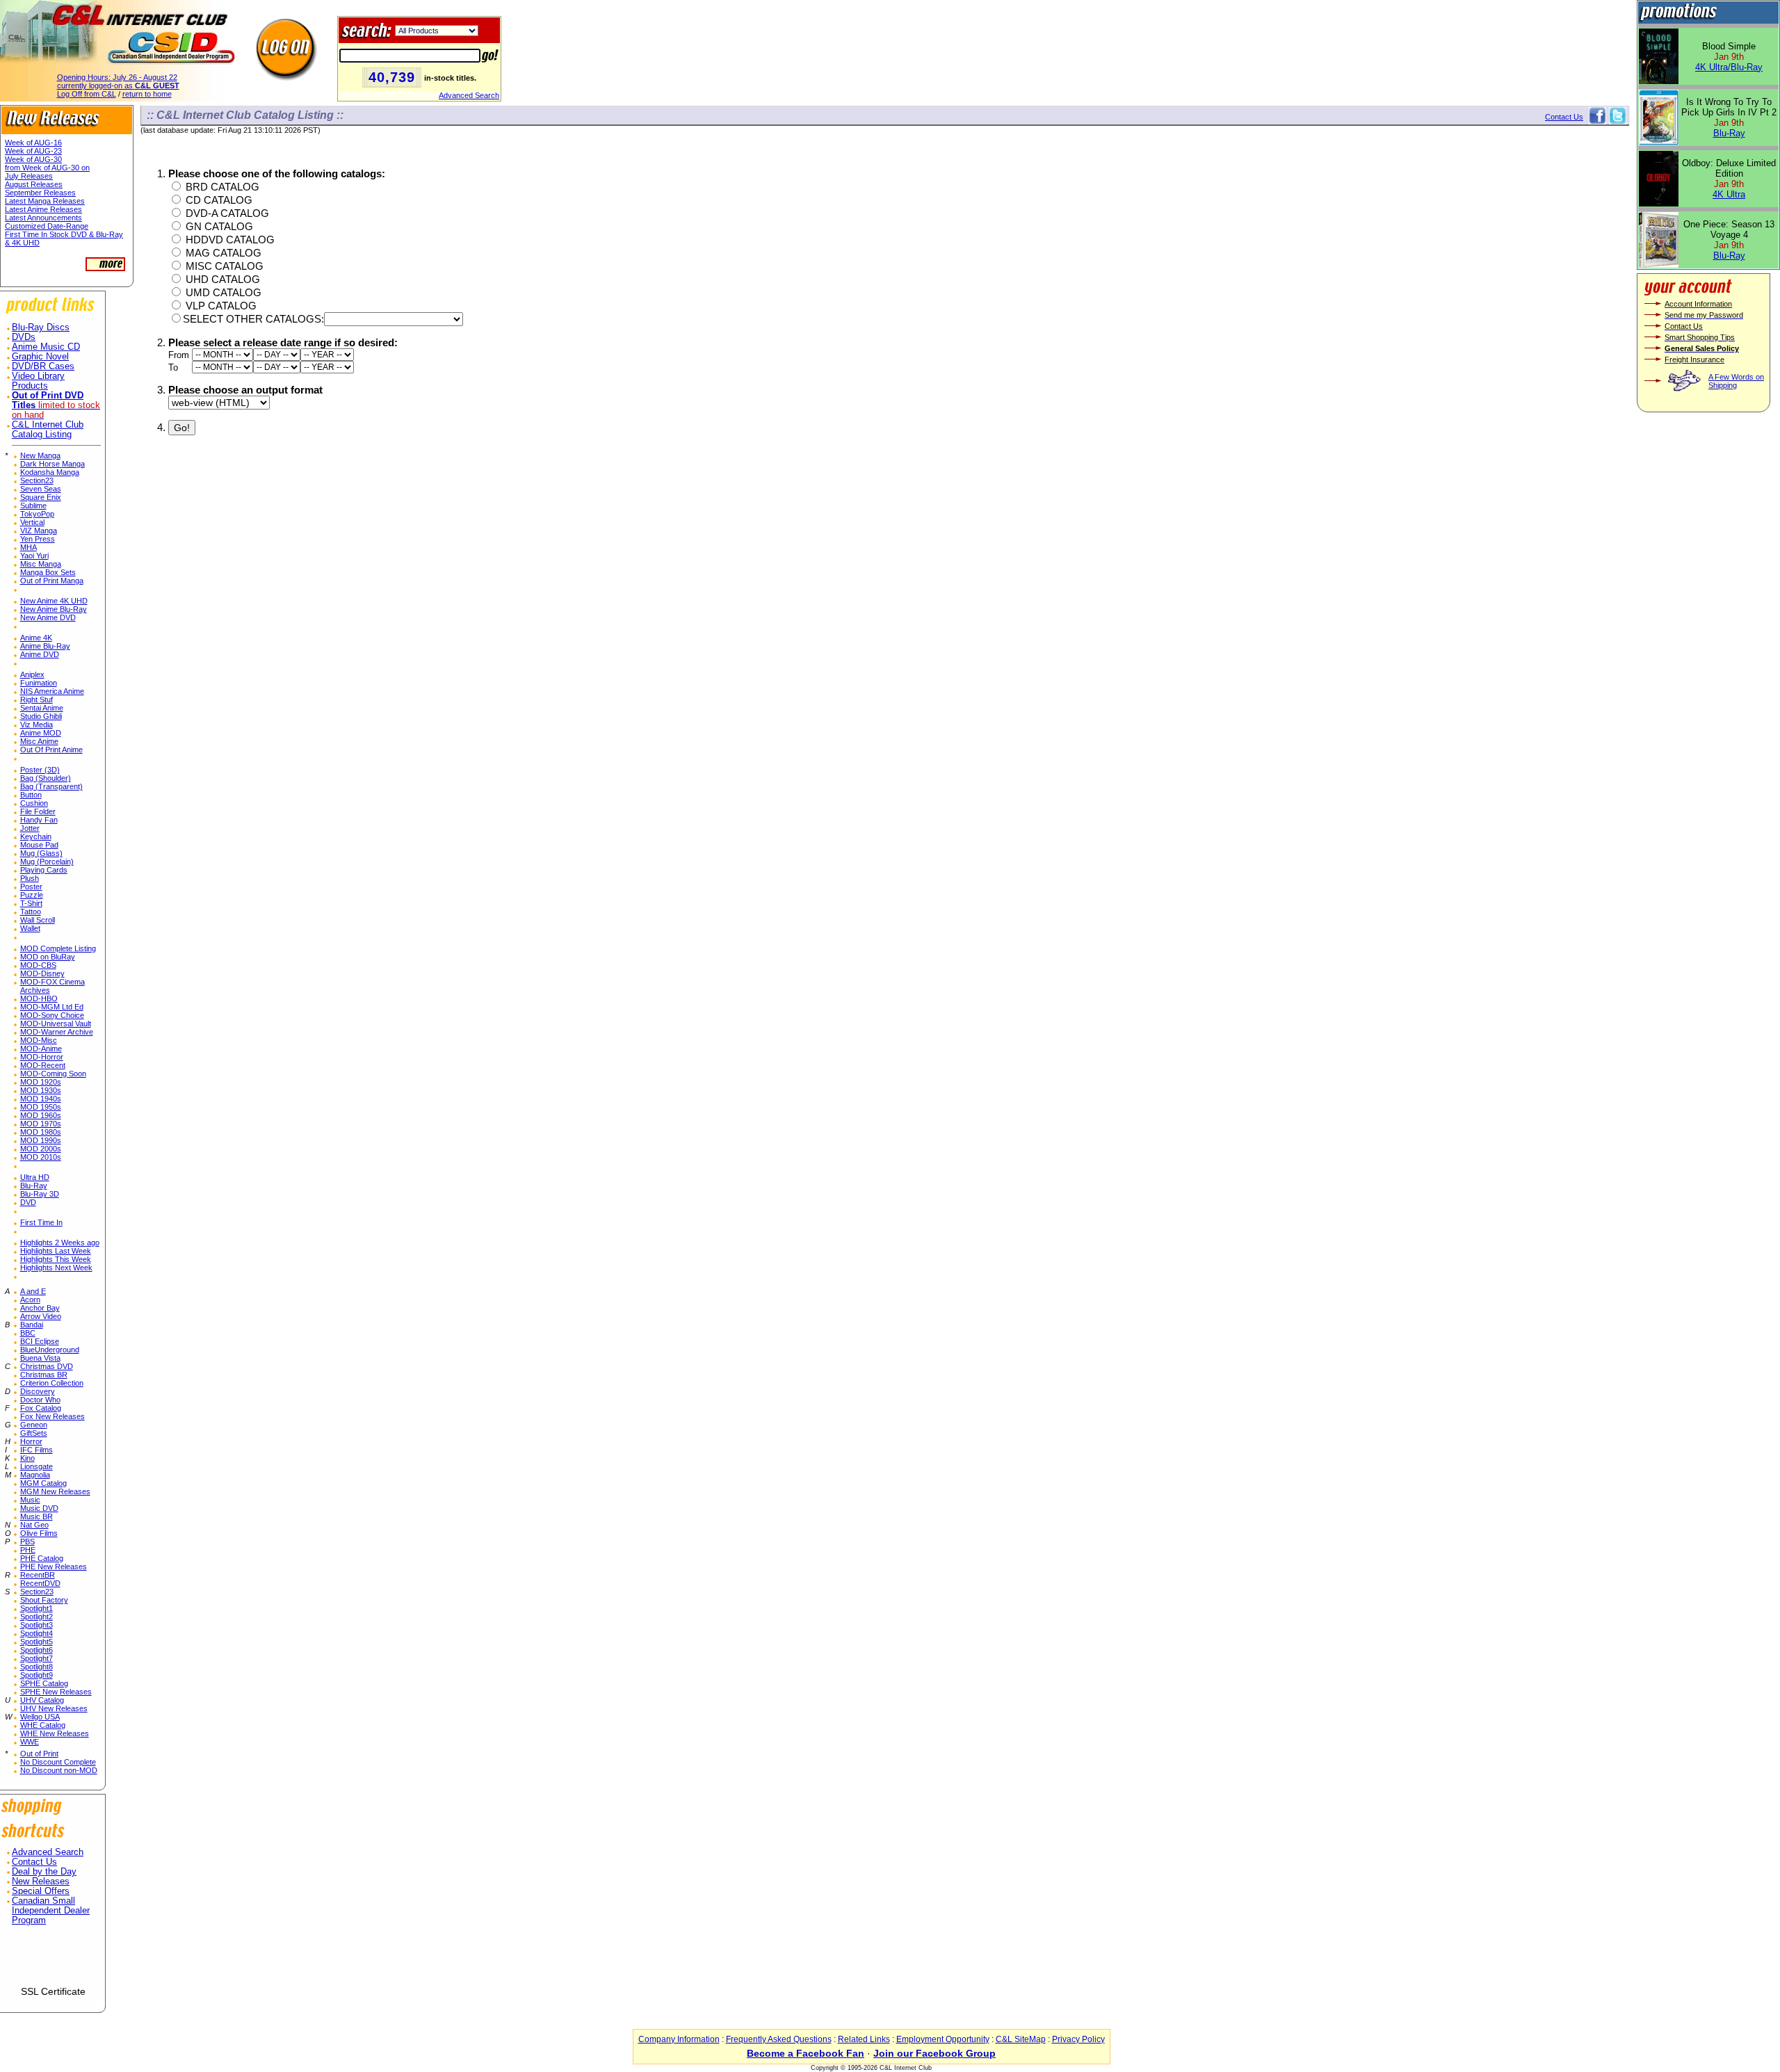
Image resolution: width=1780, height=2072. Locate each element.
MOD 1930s (41, 1090)
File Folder (38, 811)
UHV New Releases (54, 1708)
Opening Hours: (117, 77)
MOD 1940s (41, 1099)
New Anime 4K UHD (54, 601)
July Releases (29, 176)
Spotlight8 (37, 1667)
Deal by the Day (44, 1872)
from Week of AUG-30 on (47, 168)
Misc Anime (39, 741)
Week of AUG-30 (33, 159)
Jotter (30, 828)
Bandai (32, 1325)
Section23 (37, 480)
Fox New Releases (52, 1416)
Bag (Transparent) (51, 786)
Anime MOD (41, 733)
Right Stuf (37, 699)
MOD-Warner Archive (57, 1032)
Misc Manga (41, 564)
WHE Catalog (43, 1725)
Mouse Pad (39, 845)
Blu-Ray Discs (41, 327)
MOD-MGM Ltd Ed (52, 1007)
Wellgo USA (40, 1717)
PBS (27, 1541)
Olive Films (39, 1533)
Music (30, 1500)
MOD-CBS (38, 965)
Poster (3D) (40, 770)
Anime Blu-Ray (45, 646)
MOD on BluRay (48, 957)
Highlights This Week (56, 1259)
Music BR (37, 1516)
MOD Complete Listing (58, 948)
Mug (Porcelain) (47, 861)
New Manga (40, 455)
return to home (147, 94)
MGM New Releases (55, 1491)
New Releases (41, 1881)
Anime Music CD (46, 347)
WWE (30, 1742)
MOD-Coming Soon (53, 1074)
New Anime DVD (48, 617)
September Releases (40, 193)
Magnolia (35, 1475)
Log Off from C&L (87, 94)
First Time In (41, 1222)
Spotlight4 (37, 1633)
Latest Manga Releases (45, 201)
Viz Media (37, 725)
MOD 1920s (41, 1082)
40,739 (392, 77)
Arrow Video (41, 1316)
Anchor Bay (40, 1308)
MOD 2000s (41, 1149)
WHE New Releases (55, 1733)
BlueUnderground (50, 1350)
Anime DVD (40, 654)
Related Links (864, 2039)
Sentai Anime (42, 708)
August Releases (34, 184)
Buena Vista (40, 1358)
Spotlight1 (37, 1608)
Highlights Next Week (56, 1268)
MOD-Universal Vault (56, 1023)
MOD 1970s (41, 1124)
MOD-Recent (43, 1065)
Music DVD (39, 1508)
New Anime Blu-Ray (54, 609)
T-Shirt (31, 903)
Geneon (34, 1425)
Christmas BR (44, 1375)
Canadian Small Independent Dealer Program (51, 1911)
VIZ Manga (39, 531)
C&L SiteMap (1021, 2039)
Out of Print (39, 1754)
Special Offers (41, 1891)
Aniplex (32, 674)
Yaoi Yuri (34, 556)
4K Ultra (1729, 194)
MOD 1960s (41, 1115)
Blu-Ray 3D (40, 1194)
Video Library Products (38, 381)
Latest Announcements (43, 218)
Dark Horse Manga (52, 464)
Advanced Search (469, 95)
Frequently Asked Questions (779, 2039)
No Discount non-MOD (59, 1770)
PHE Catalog (42, 1558)
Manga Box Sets (48, 572)
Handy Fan (39, 820)
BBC (28, 1333)
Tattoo (31, 912)
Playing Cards (44, 870)
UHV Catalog (42, 1700)
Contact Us (34, 1862)
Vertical (32, 522)
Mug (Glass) (41, 853)
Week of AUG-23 (33, 151)
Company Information (679, 2039)
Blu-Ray (34, 1185)
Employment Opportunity (943, 2039)
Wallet (30, 928)
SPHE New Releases (56, 1692)
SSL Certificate (53, 1991)
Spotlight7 (37, 1658)
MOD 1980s (41, 1132)
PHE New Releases (54, 1567)
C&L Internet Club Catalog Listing (48, 430)
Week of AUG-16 (33, 143)
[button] (53, 1961)
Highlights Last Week (56, 1251)
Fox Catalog (41, 1408)
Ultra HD (35, 1177)
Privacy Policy (1078, 2039)
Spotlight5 (37, 1642)
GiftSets (34, 1433)
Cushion (34, 803)
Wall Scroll (38, 920)
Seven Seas (41, 489)
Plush (30, 878)
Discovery (38, 1391)
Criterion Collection (52, 1383)
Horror (31, 1441)
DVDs (24, 337)
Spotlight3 (37, 1625)
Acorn (30, 1300)
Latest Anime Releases (43, 209)
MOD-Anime (41, 1049)
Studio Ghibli (41, 716)
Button (31, 795)
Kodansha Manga (50, 472)
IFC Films (37, 1450)
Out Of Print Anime (51, 750)
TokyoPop (37, 514)
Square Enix (41, 497)
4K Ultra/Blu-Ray (1729, 67)
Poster (31, 887)
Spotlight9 (37, 1675)
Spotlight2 (37, 1617)
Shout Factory (44, 1600)
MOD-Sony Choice (52, 1015)
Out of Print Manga (52, 581)
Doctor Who (40, 1400)
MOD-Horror (42, 1057)
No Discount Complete (58, 1762)
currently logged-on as (118, 86)
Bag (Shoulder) (46, 778)
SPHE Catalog (44, 1683)
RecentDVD (40, 1583)
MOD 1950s (41, 1107)
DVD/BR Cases (43, 366)
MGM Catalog (43, 1483)
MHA (29, 547)
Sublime (33, 505)
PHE (28, 1550)
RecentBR (38, 1575)
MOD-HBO (39, 998)
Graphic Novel (40, 357)
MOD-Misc (39, 1040)
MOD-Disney (42, 973)
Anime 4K (36, 638)
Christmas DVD (47, 1366)
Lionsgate (37, 1466)
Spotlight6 (37, 1650)
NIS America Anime (52, 691)
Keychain (36, 836)
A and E (33, 1291)
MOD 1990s (41, 1140)
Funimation (39, 683)
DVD (28, 1202)
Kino (27, 1458)
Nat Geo (34, 1525)
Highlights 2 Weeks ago (60, 1243)
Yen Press (38, 539)
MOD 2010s (41, 1157)
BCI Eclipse (40, 1341)
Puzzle (32, 895)
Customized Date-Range (47, 226)
